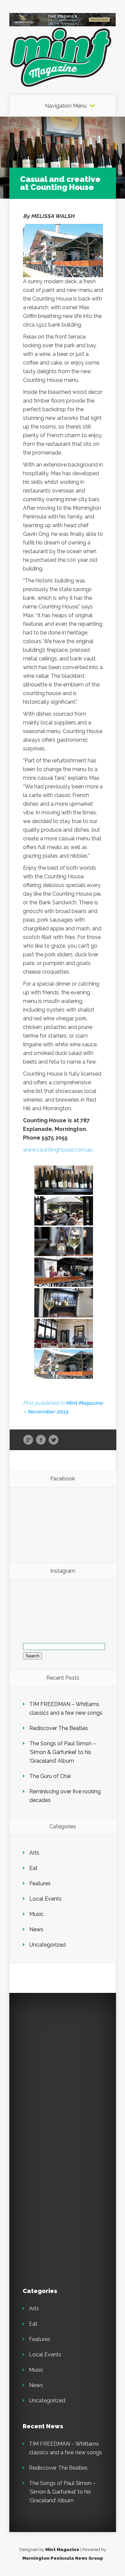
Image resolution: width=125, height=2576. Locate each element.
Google (28, 1440)
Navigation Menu (66, 106)
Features (40, 1883)
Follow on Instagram (67, 1612)
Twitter (53, 1440)
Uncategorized (47, 1945)
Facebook (41, 1440)
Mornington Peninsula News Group (63, 2558)
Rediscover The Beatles (59, 1728)
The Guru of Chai (50, 1776)
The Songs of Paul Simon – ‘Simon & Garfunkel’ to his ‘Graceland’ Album (63, 1752)
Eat (33, 1868)
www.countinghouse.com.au (58, 1150)
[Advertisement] (62, 2069)
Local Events (45, 1899)
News (36, 1929)
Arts (34, 1853)
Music (36, 1914)
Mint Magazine (62, 2550)
